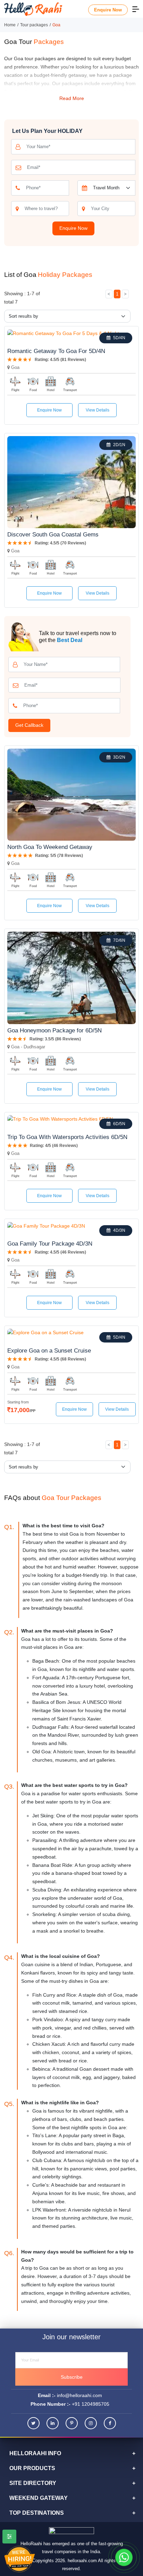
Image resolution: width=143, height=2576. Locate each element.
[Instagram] (91, 2423)
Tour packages (34, 25)
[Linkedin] (53, 2423)
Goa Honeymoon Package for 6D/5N (54, 1031)
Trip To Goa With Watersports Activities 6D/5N (67, 1137)
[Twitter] (33, 2423)
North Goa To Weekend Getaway (50, 847)
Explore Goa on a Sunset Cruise (49, 1351)
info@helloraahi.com (79, 2395)
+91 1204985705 (91, 2404)
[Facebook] (110, 2423)
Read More (72, 98)
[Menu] (136, 9)
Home (10, 25)
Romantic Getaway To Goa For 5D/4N (56, 351)
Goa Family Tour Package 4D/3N (50, 1244)
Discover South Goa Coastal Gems (53, 535)
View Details (98, 410)
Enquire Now (108, 10)
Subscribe (72, 2377)
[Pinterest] (72, 2423)
